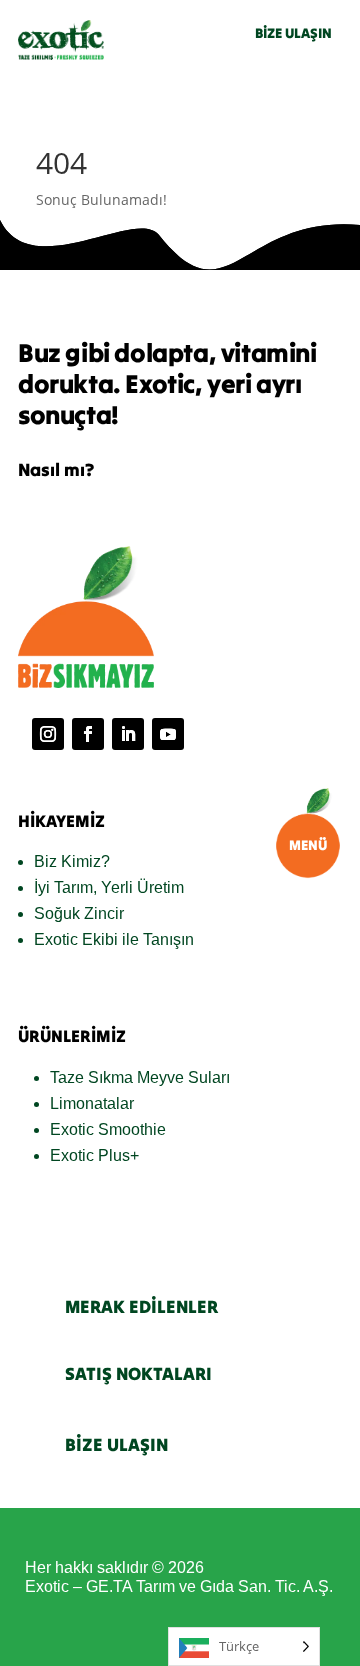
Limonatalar (92, 1103)
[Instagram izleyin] (48, 734)
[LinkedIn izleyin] (128, 734)
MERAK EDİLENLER (141, 1306)
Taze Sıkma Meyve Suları (140, 1077)
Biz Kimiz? (72, 861)
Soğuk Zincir (79, 913)
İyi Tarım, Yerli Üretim (109, 887)
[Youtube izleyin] (168, 734)
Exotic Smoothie (108, 1129)
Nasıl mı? (56, 469)
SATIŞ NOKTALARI (138, 1373)
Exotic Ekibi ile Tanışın (114, 939)
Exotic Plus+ (94, 1155)
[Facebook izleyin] (88, 734)
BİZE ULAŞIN (293, 33)
